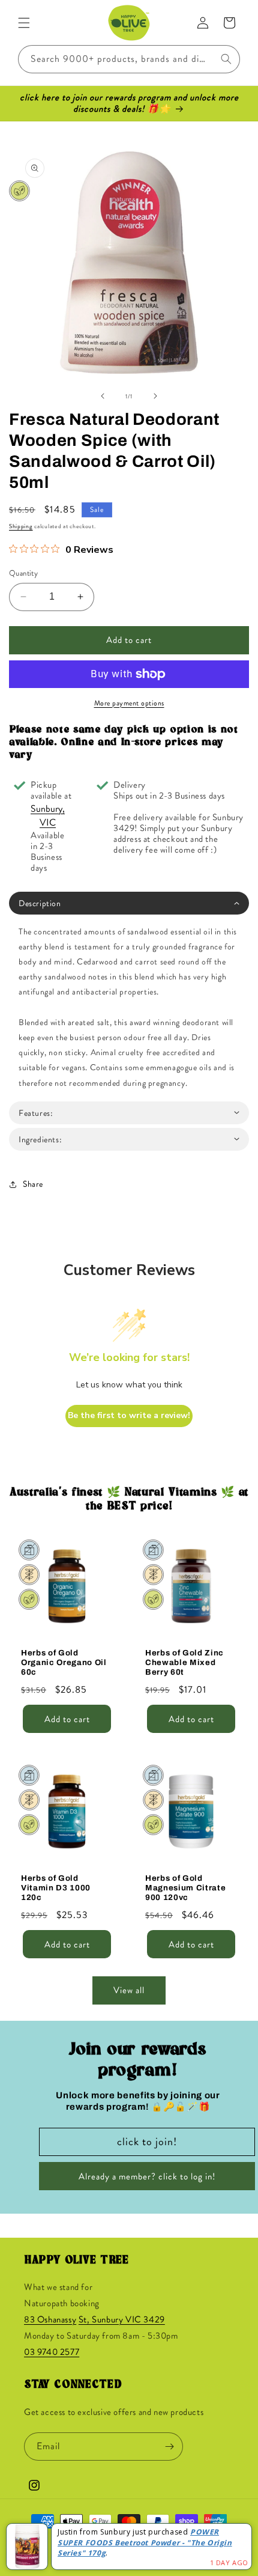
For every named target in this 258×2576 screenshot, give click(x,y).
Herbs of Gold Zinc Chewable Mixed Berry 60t (184, 1662)
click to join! (147, 2142)
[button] (24, 23)
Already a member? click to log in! (147, 2176)
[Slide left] (103, 396)
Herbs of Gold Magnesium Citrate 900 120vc (185, 1888)
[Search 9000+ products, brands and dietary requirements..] (226, 59)
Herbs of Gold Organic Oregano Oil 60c (64, 1662)
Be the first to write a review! (129, 1415)
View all (129, 1990)
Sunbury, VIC (48, 815)
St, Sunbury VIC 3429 (122, 2319)
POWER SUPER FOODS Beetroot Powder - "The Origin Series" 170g (145, 2543)
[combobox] (129, 59)
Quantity (23, 573)
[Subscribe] (169, 2447)
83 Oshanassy (50, 2319)
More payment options (129, 703)
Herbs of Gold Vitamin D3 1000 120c (56, 1888)
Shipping (21, 526)
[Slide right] (155, 396)
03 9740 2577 (52, 2352)
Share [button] (33, 1184)
